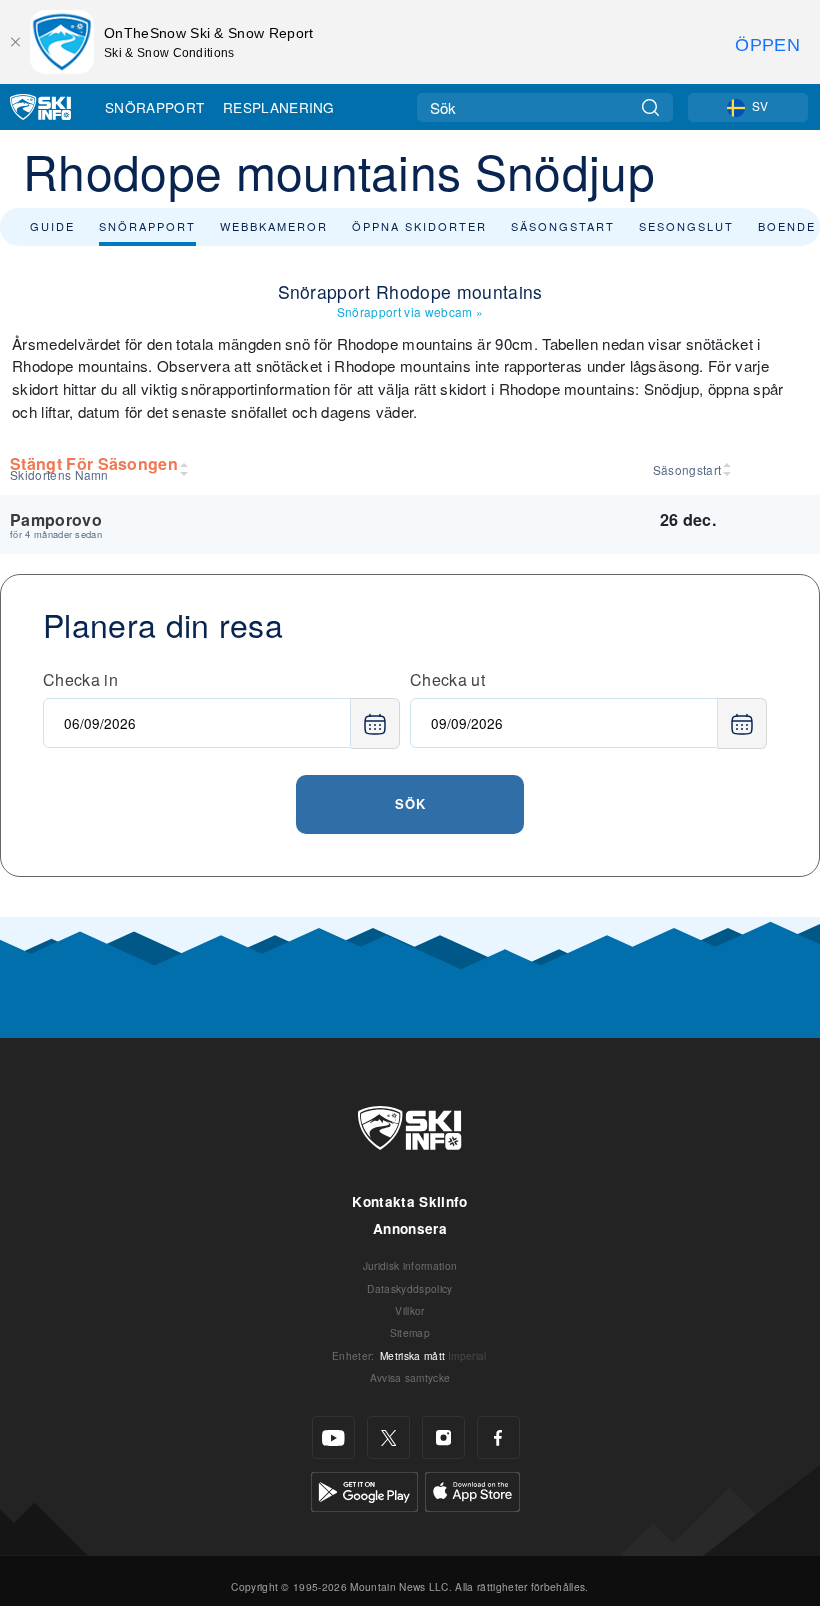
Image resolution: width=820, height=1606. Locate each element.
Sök (410, 803)
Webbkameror (274, 226)
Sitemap (410, 1332)
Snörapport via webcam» (410, 311)
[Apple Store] (472, 1489)
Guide (52, 226)
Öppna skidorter (419, 226)
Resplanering (279, 107)
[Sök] (650, 107)
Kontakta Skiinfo (409, 1201)
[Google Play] (364, 1489)
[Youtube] (333, 1437)
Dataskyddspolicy (409, 1288)
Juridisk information (410, 1265)
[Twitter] (388, 1437)
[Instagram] (443, 1437)
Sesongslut (686, 226)
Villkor (409, 1310)
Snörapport (154, 107)
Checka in (80, 679)
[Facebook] (498, 1437)
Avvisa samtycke (410, 1377)
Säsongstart (563, 226)
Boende (787, 226)
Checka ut (447, 679)
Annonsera (410, 1228)
